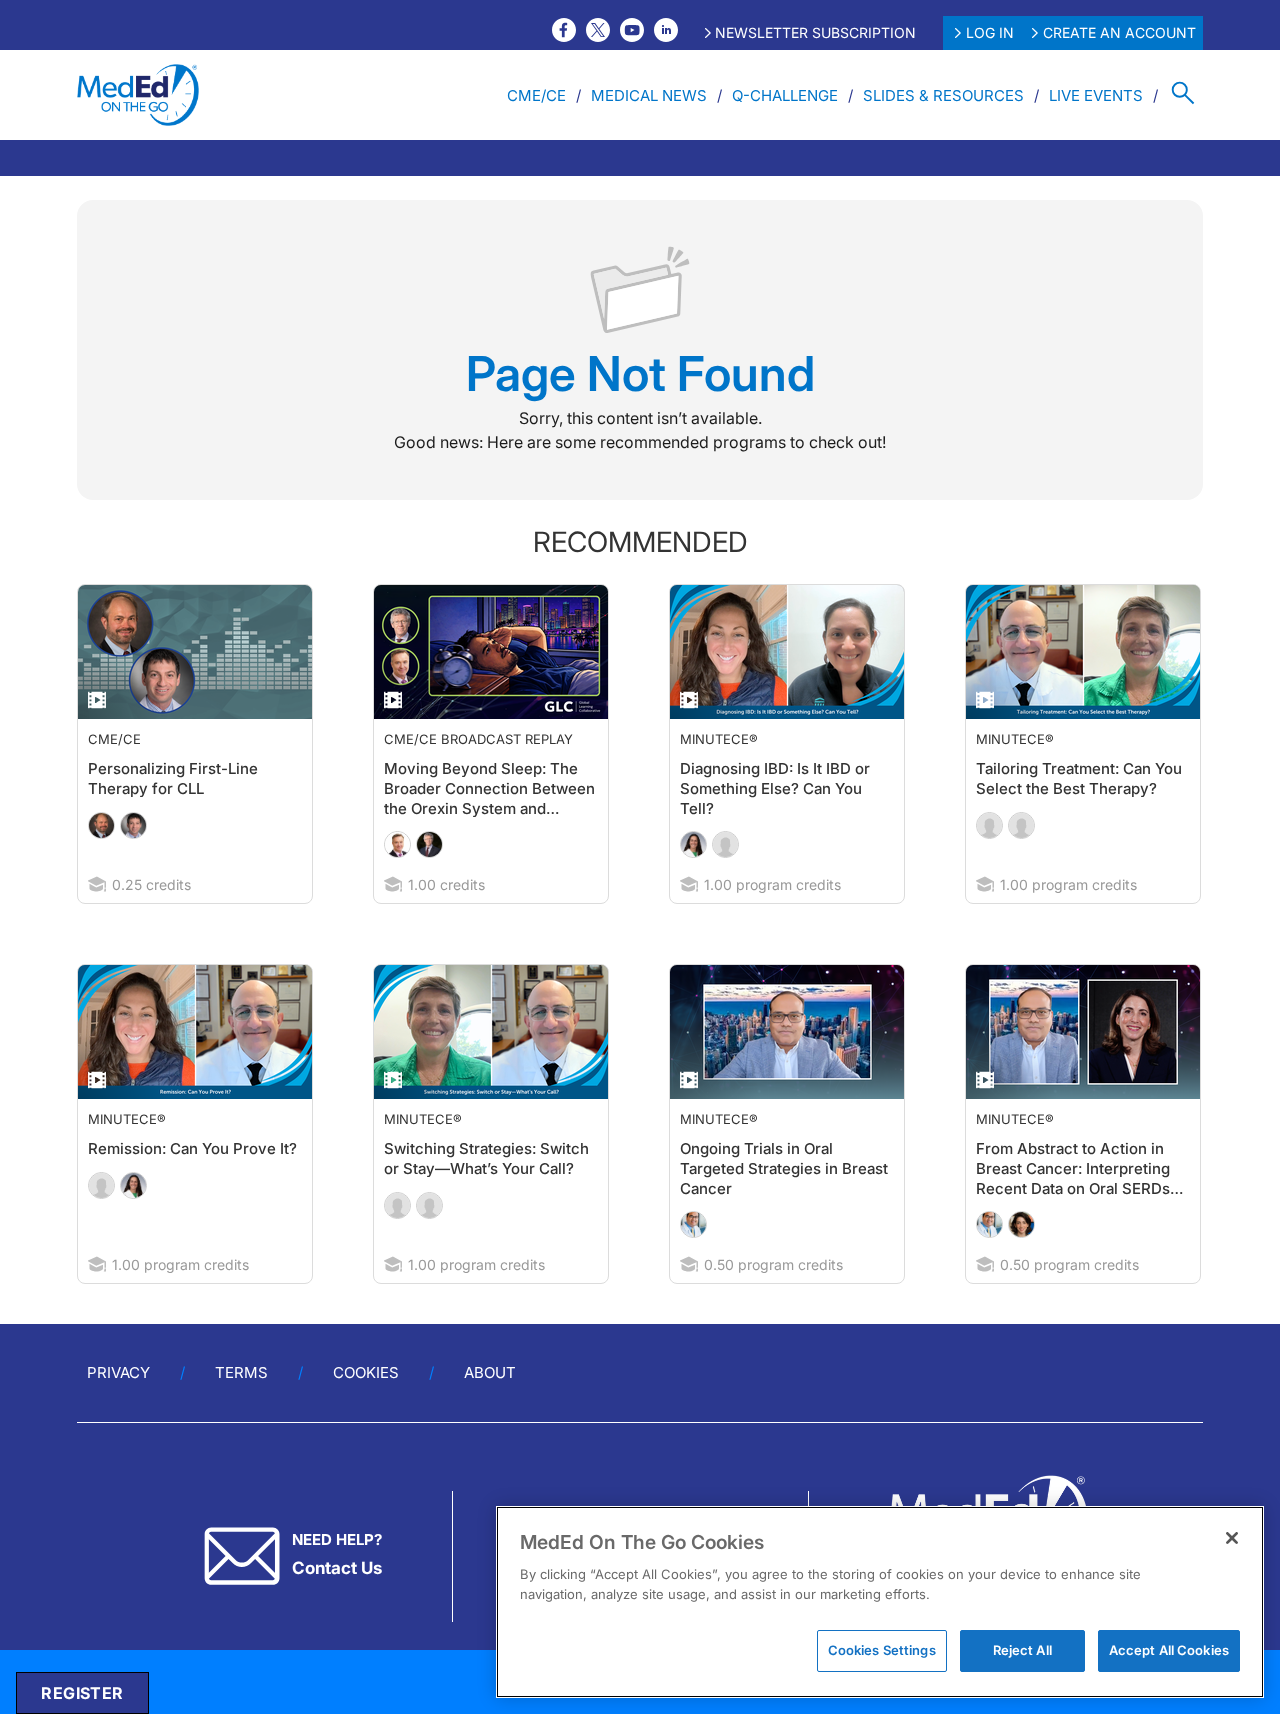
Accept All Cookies (1169, 1650)
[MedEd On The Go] (138, 95)
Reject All (1022, 1650)
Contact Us (337, 1608)
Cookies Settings (882, 1650)
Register (82, 1693)
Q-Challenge (785, 95)
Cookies (366, 1412)
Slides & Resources (943, 95)
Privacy (118, 1412)
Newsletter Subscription (815, 32)
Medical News (649, 95)
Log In (990, 32)
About (490, 1412)
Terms (241, 1412)
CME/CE (536, 95)
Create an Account (1119, 32)
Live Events (1096, 95)
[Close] (1232, 1538)
